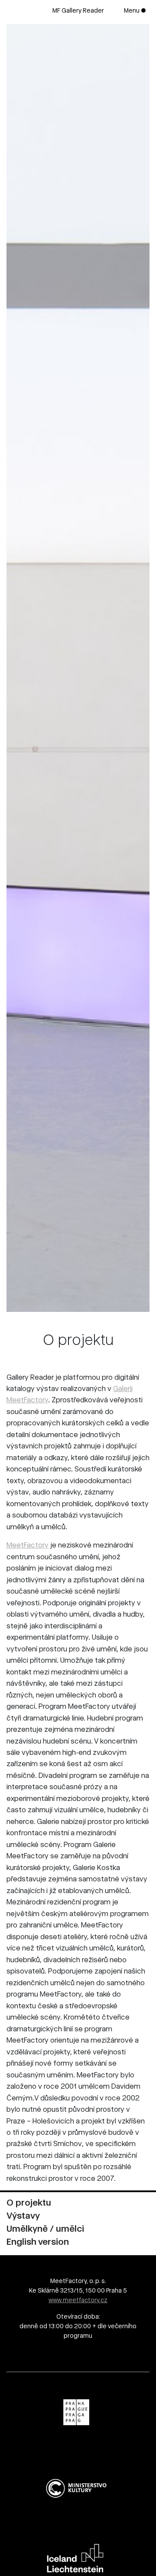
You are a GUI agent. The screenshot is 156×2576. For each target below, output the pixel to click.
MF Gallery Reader (78, 10)
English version (38, 2242)
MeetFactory (28, 1545)
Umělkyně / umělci (45, 2229)
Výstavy (23, 2216)
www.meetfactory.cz (78, 2300)
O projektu (29, 2203)
